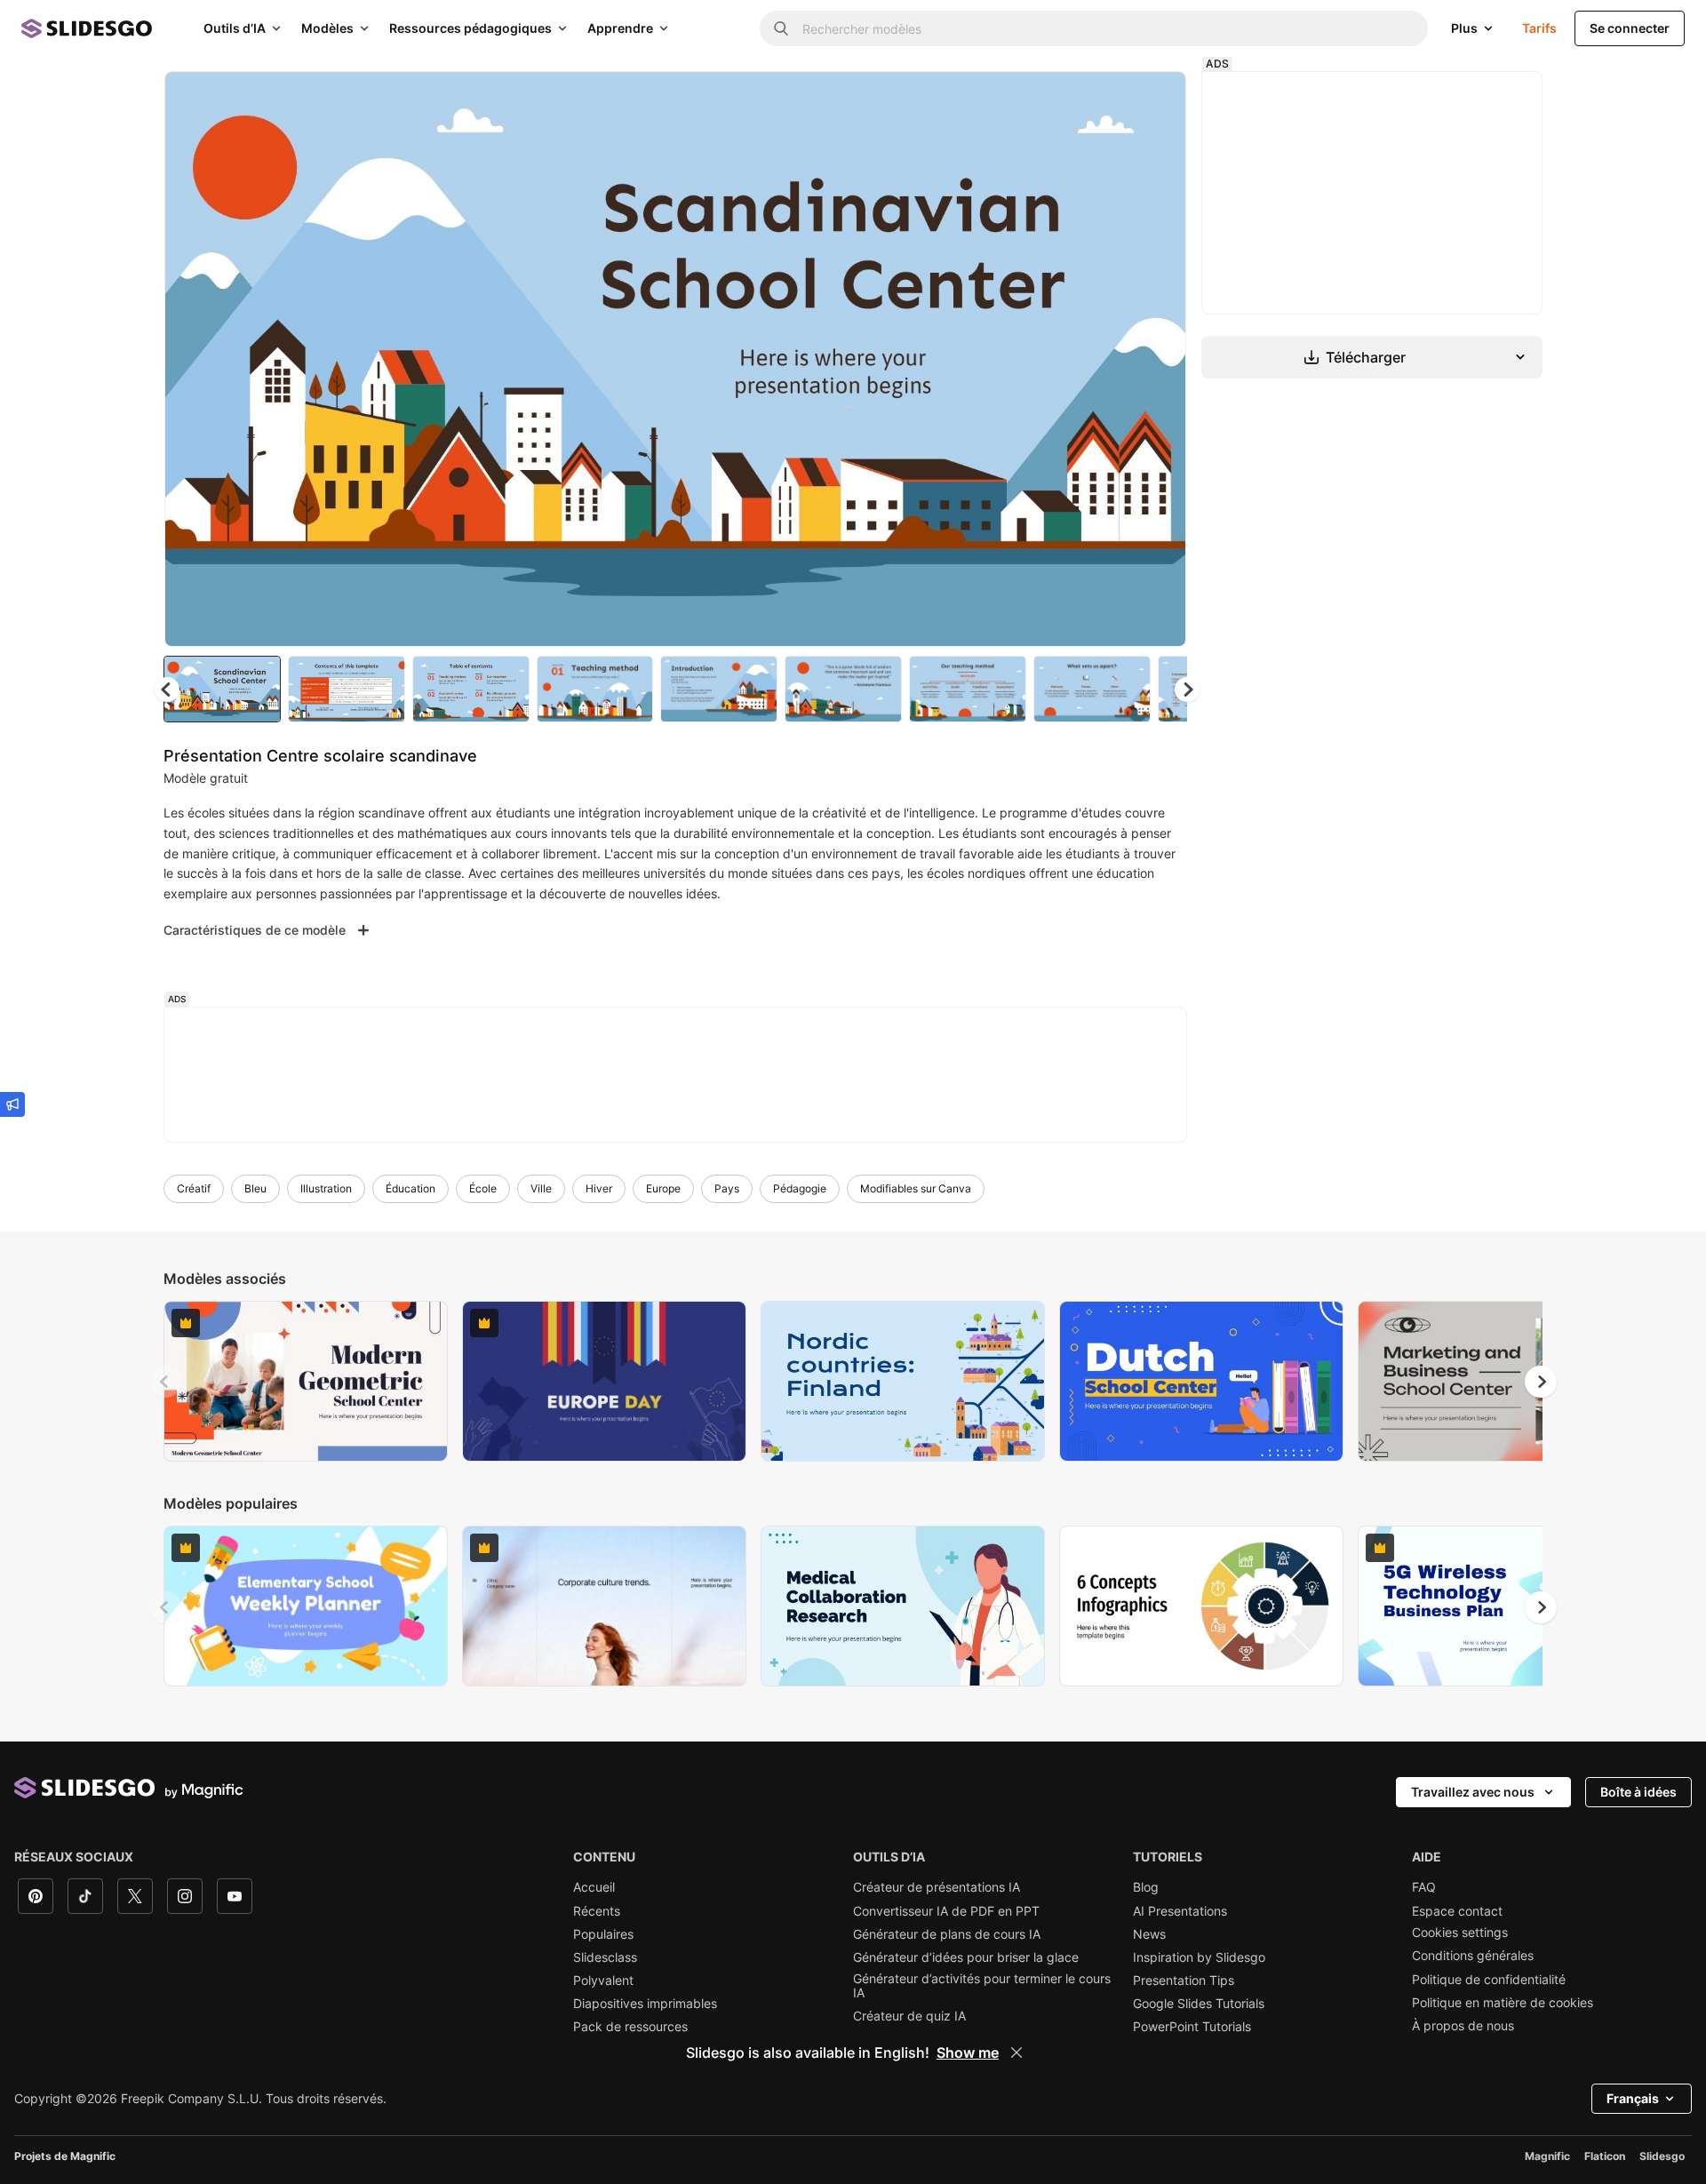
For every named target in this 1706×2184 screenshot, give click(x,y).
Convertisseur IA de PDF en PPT (946, 1911)
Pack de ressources (630, 2027)
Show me (968, 2052)
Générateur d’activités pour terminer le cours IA (982, 1986)
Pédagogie (800, 1188)
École (483, 1188)
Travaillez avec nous (1473, 1792)
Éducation (411, 1188)
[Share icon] (1156, 100)
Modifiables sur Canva (916, 1188)
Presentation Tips (1184, 1981)
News (1149, 1934)
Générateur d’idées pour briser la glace (966, 1957)
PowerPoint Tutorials (1192, 2027)
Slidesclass (605, 1957)
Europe (663, 1188)
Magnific (1547, 2156)
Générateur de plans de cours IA (947, 1934)
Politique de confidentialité (1489, 1980)
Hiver (599, 1188)
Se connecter (1630, 28)
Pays (727, 1188)
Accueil (594, 1887)
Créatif (194, 1188)
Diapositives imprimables (645, 2004)
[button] (1187, 689)
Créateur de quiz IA (909, 2016)
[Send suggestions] (12, 1104)
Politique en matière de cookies (1503, 2003)
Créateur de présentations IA (937, 1887)
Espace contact (1457, 1911)
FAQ (1424, 1887)
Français (1633, 2098)
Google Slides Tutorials (1199, 2004)
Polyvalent (603, 1981)
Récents (597, 1911)
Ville (541, 1188)
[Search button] (781, 28)
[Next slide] (1160, 359)
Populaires (603, 1934)
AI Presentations (1180, 1911)
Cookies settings (1460, 1933)
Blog (1146, 1887)
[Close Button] (1016, 2052)
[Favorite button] (1110, 100)
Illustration (326, 1188)
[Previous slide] (165, 1382)
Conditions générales (1473, 1956)
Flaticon (1605, 2156)
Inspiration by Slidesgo (1199, 1957)
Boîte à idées (1638, 1792)
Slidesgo (1662, 2156)
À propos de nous (1463, 2026)
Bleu (255, 1188)
